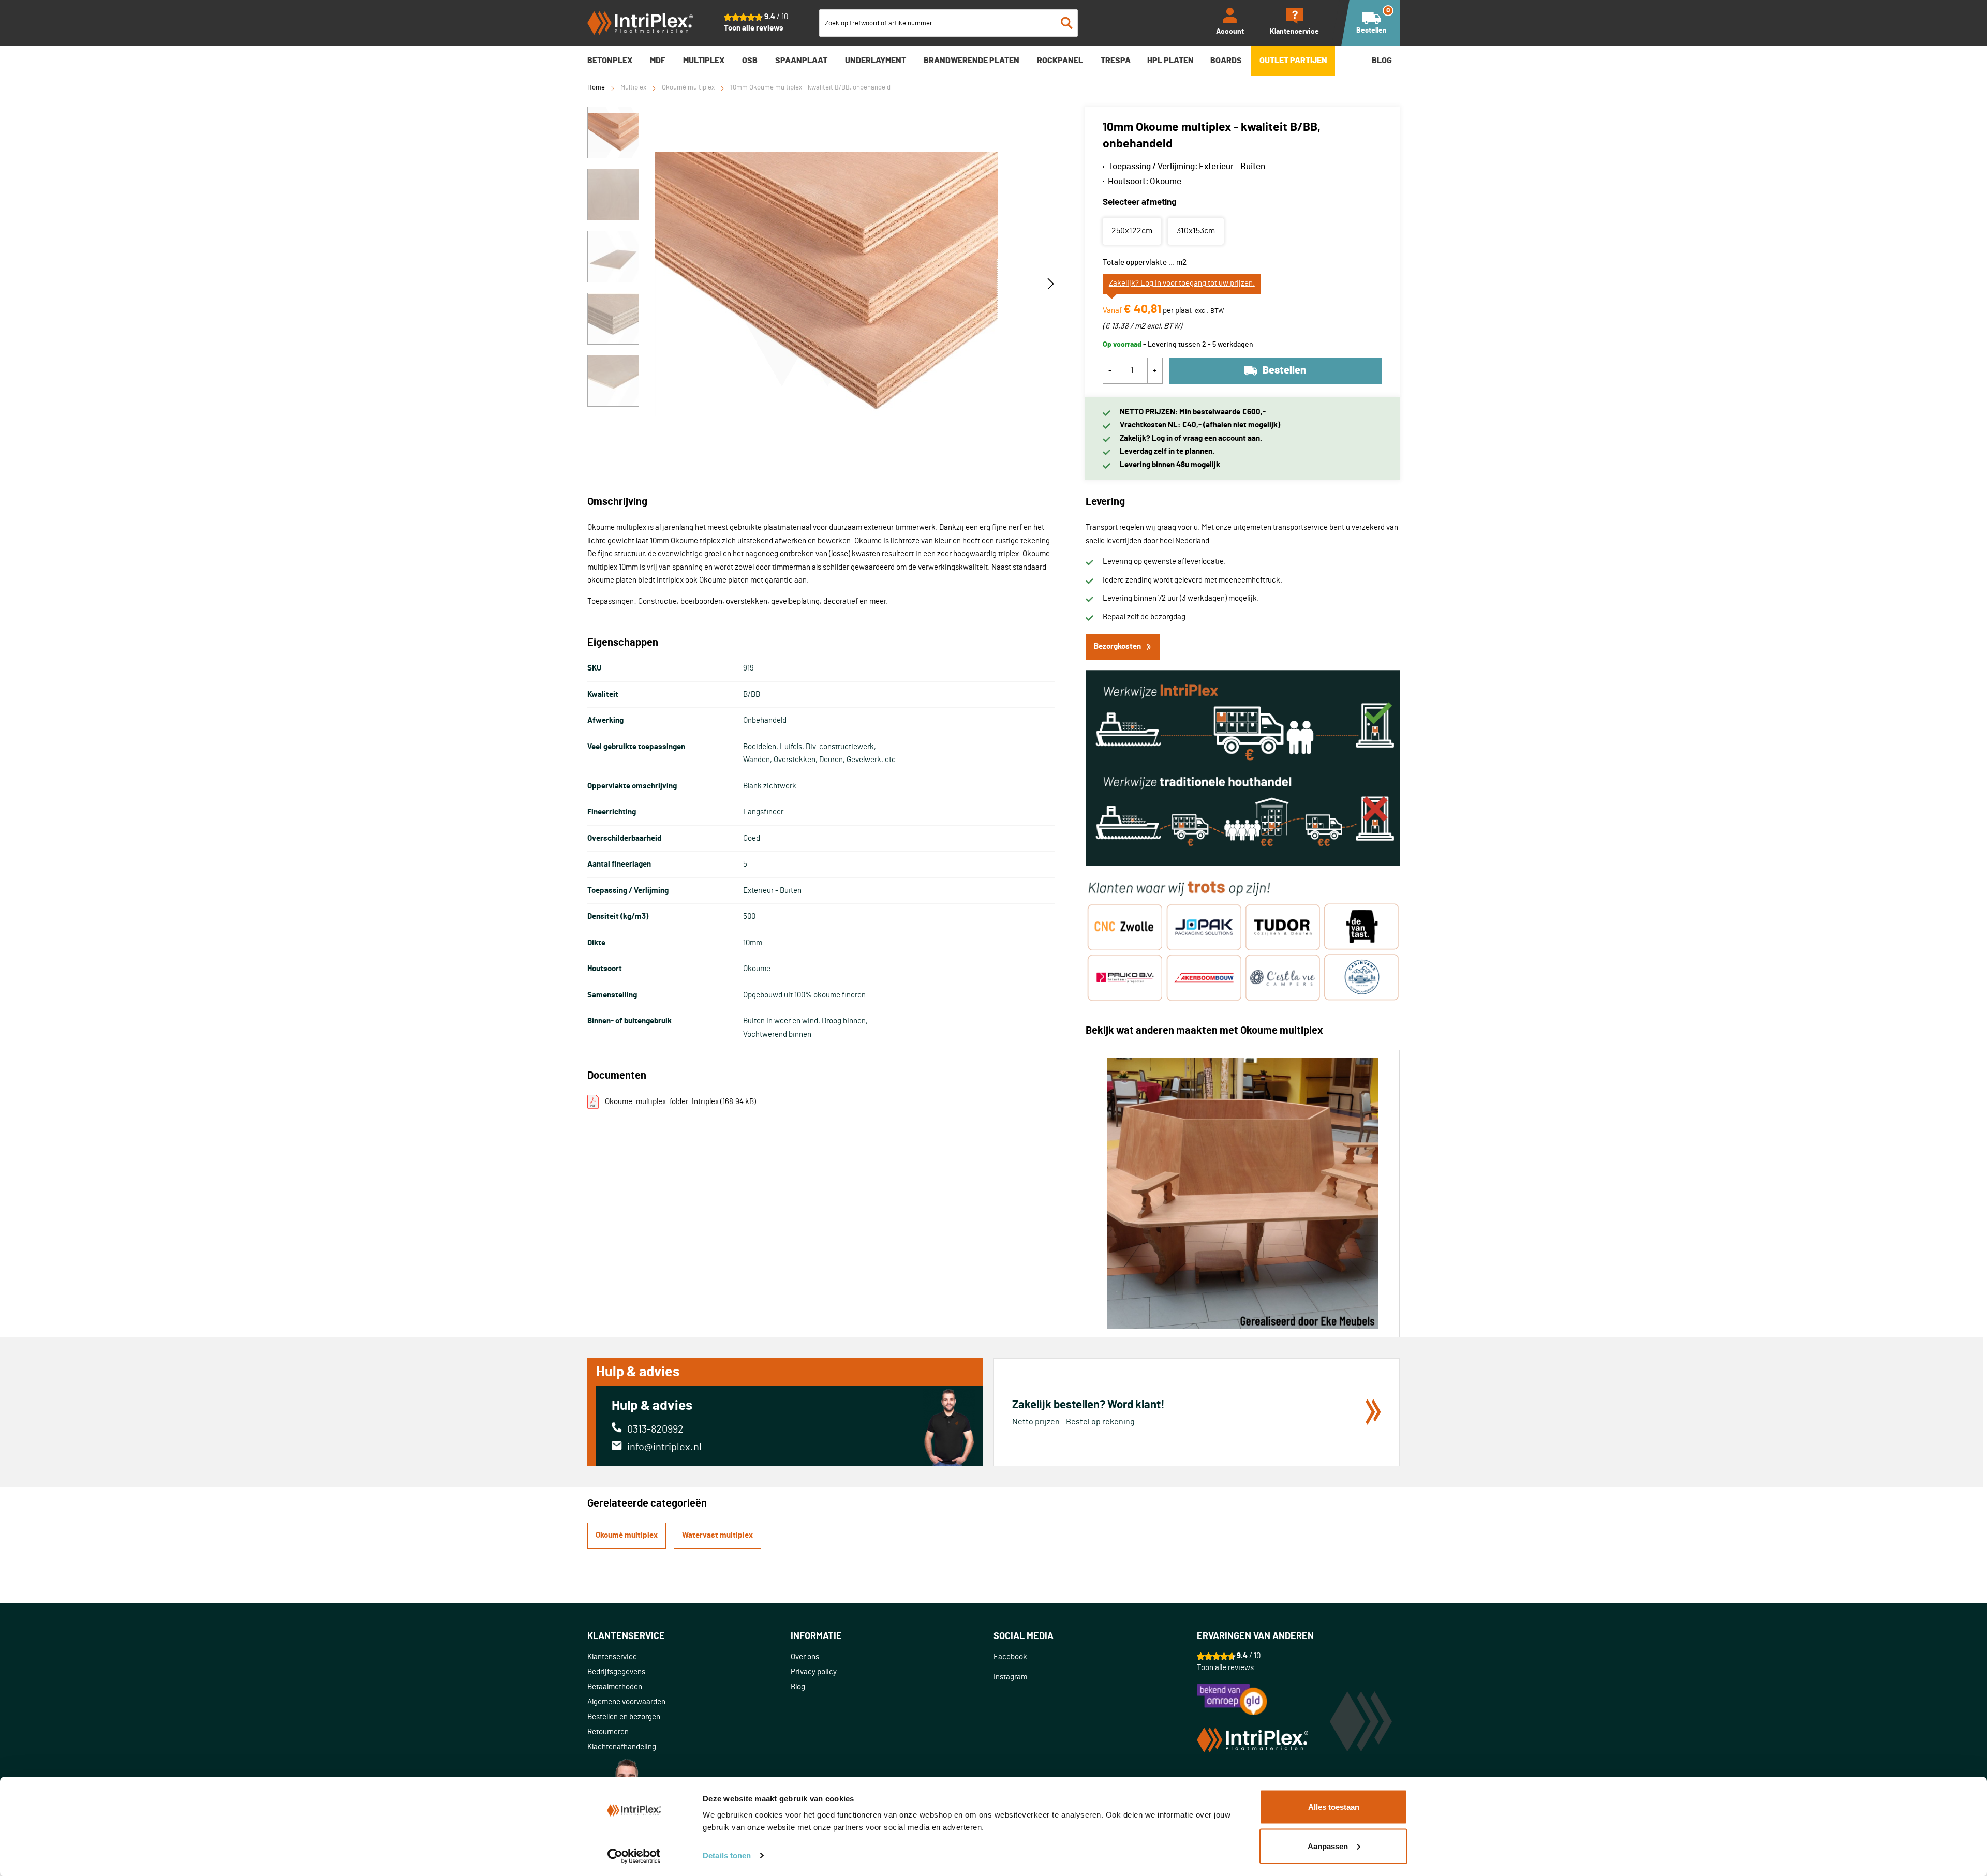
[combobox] (948, 23)
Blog (798, 1687)
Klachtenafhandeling (622, 1747)
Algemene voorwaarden (626, 1702)
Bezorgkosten (1117, 646)
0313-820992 (655, 1430)
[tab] (689, 1637)
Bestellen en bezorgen (624, 1717)
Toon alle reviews (754, 28)
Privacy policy (814, 1672)
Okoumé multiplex (688, 88)
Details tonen (727, 1856)
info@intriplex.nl (664, 1447)
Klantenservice (612, 1657)
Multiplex (633, 88)
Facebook (1010, 1657)
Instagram (1010, 1677)
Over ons (805, 1657)
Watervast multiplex (717, 1535)
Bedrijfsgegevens (616, 1672)
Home (596, 88)
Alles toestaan (1334, 1807)
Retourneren (608, 1732)
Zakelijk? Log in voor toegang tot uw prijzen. (1182, 283)
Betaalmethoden (615, 1687)
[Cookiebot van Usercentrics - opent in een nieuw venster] (634, 1856)
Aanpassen (1328, 1846)
